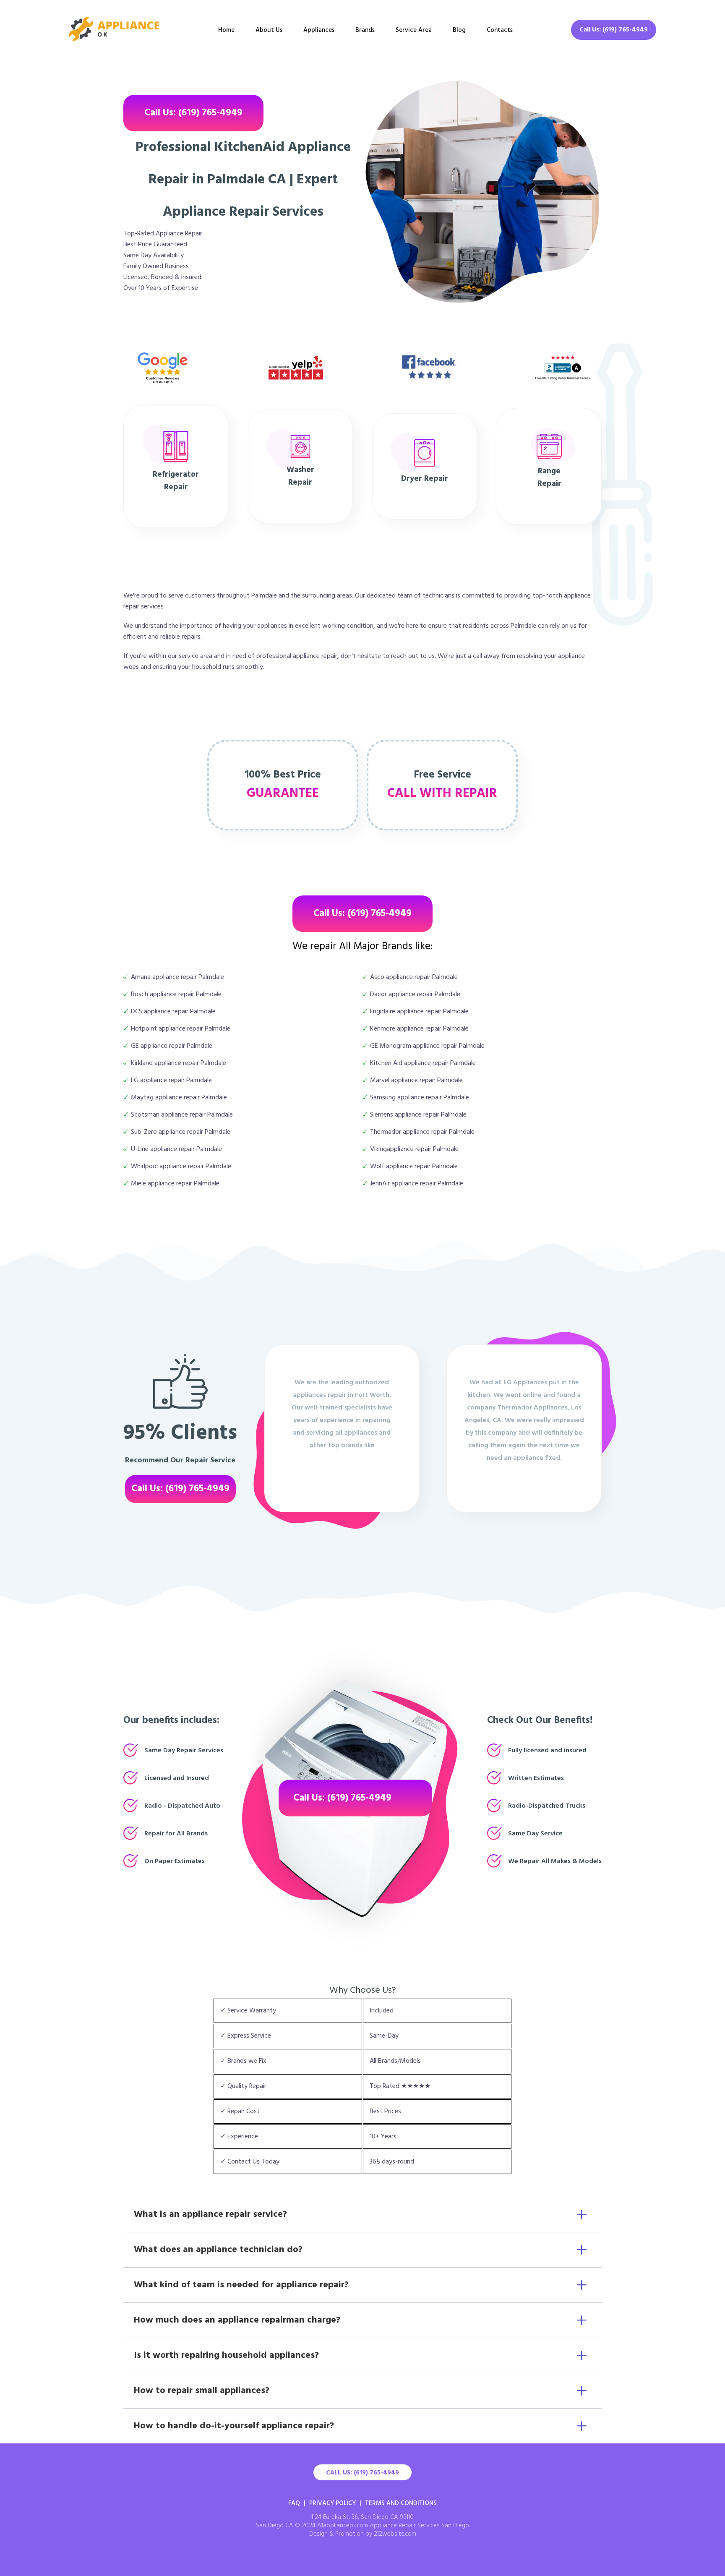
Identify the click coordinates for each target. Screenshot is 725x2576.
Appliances (319, 30)
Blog (459, 30)
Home (226, 30)
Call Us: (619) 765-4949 (614, 30)
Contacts (500, 30)
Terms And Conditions (401, 2503)
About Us (269, 30)
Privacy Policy (333, 2503)
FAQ (294, 2503)
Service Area (414, 30)
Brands (365, 30)
